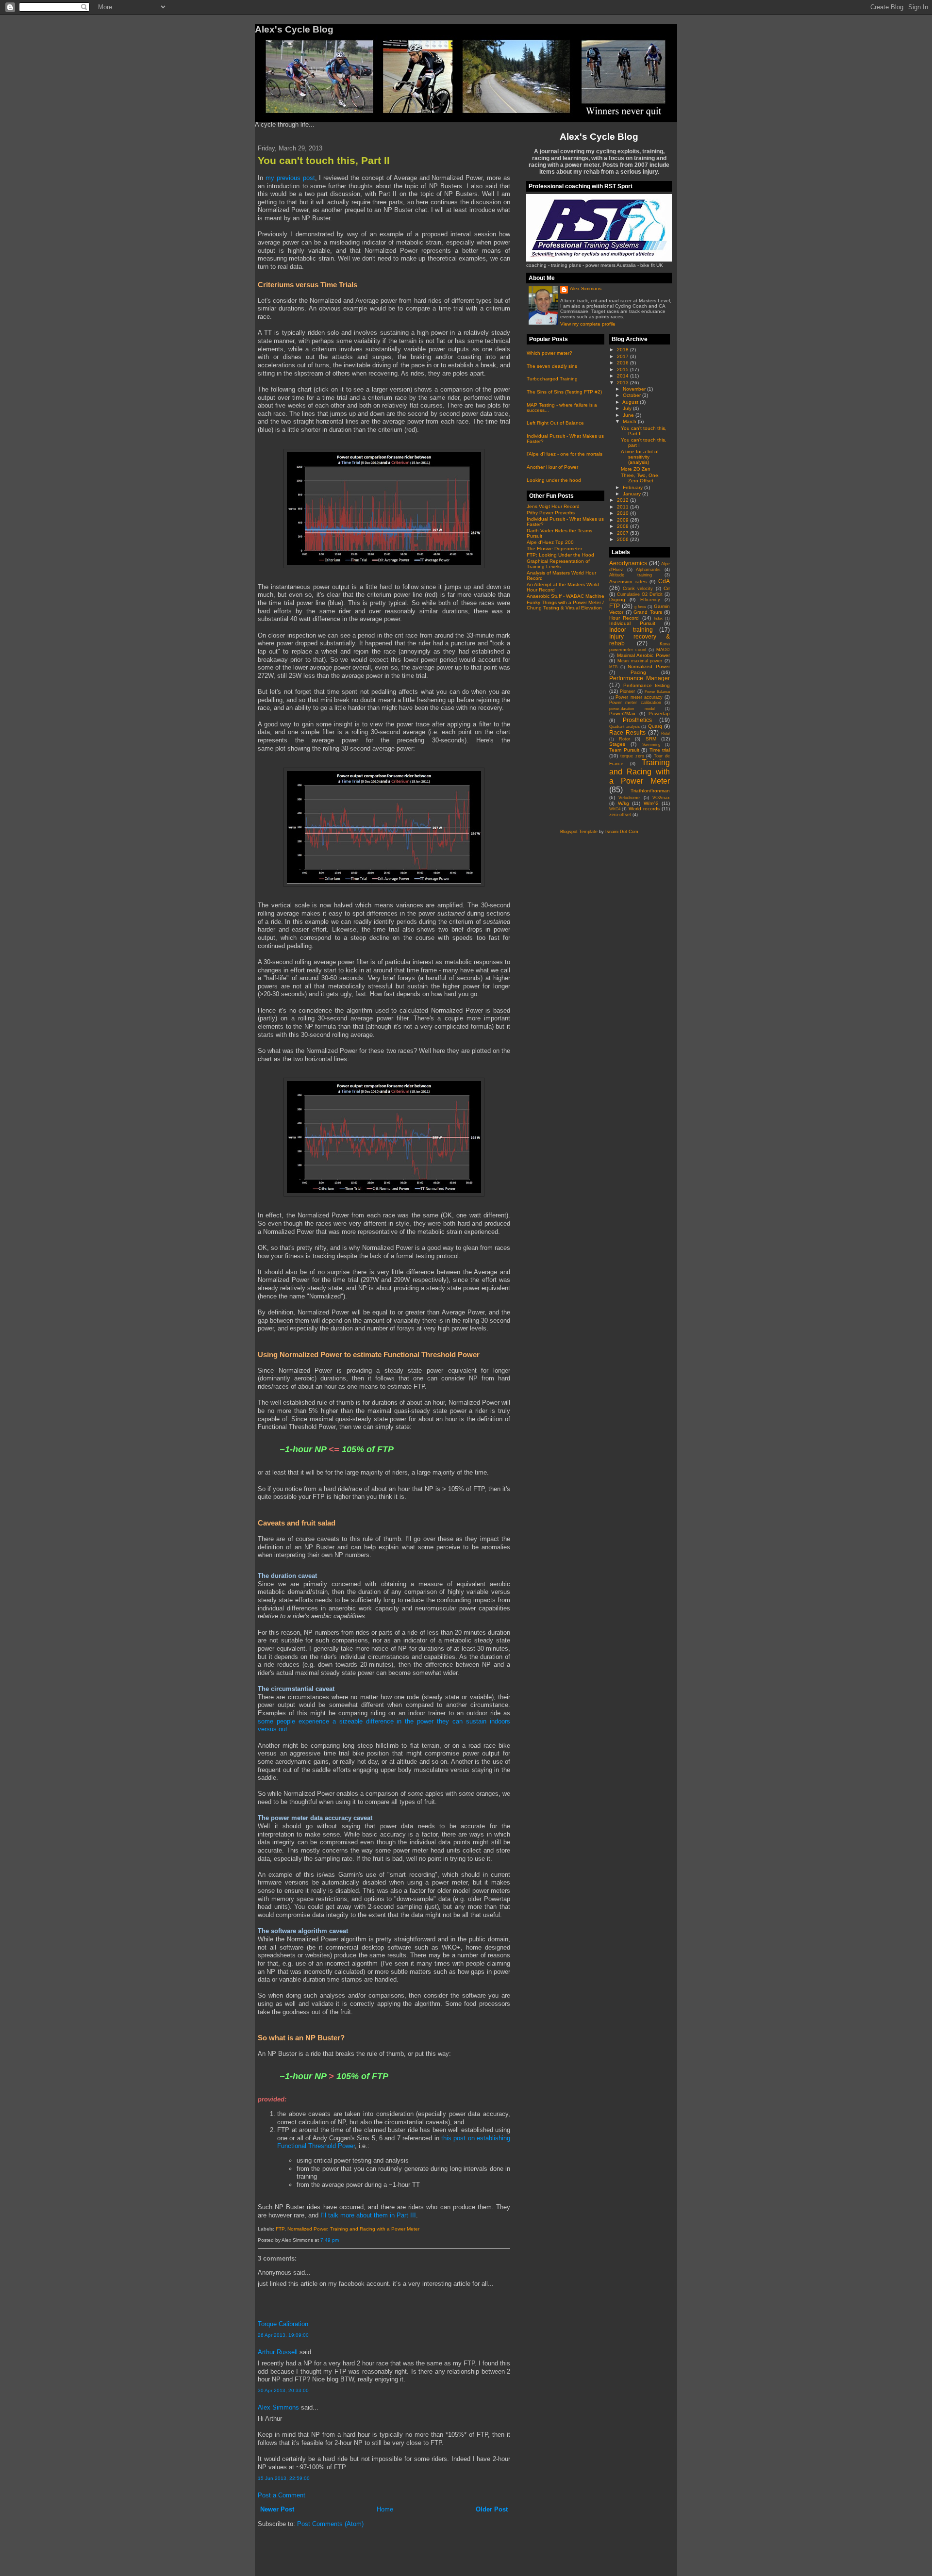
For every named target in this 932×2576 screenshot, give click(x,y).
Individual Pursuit (632, 623)
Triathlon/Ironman (650, 791)
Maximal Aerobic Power (643, 655)
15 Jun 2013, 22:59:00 (284, 2478)
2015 (624, 369)
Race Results (627, 732)
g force (640, 607)
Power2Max (622, 714)
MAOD (663, 650)
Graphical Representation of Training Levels (558, 564)
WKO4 (615, 809)
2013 (624, 383)
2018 (624, 350)
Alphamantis (648, 570)
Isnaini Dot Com (622, 832)
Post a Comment (282, 2495)
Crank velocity (638, 589)
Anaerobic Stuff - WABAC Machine (566, 596)
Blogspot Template (579, 832)
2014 (624, 376)
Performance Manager (640, 678)
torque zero (632, 756)
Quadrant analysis (624, 727)
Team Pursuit (624, 750)
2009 (624, 520)
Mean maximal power (640, 661)
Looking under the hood (554, 480)
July (628, 408)
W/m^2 (651, 803)
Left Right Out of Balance (555, 423)
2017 (624, 356)
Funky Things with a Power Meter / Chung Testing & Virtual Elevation (565, 605)
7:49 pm (330, 2240)
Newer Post (277, 2509)
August (631, 402)
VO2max (661, 798)
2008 (624, 526)
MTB (613, 667)
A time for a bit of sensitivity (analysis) (640, 457)
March (630, 421)
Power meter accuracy (639, 697)
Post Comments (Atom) (330, 2524)
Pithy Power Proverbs (551, 513)
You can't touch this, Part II (324, 160)
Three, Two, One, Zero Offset (640, 478)
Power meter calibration (635, 703)
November (635, 389)
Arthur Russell (278, 2352)
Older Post (492, 2509)
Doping (617, 599)
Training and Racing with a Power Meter (375, 2229)
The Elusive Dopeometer (554, 549)
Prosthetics (637, 720)
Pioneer (627, 691)
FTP (280, 2229)
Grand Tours (648, 612)
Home (385, 2509)
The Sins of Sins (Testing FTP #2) (564, 392)
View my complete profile (588, 324)
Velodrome (629, 798)
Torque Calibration (283, 2324)
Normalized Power (307, 2229)
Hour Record (624, 618)
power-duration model (632, 709)
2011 (624, 507)
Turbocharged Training (552, 379)
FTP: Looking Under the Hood (560, 555)
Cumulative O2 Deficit (640, 594)
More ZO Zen (636, 469)
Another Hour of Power (552, 467)
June (629, 415)
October (632, 395)
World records (644, 809)
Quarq (655, 726)
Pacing (638, 672)
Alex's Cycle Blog (599, 136)
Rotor (624, 739)
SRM (651, 739)
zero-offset (620, 815)
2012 (624, 500)
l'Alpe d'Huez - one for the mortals (565, 454)
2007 (624, 533)
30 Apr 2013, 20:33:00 (283, 2390)
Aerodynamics (628, 563)
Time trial (660, 750)
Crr (667, 588)
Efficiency (650, 600)
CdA (664, 581)
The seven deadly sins (552, 366)
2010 (624, 513)
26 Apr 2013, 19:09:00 (283, 2335)
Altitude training (631, 575)
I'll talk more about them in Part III (368, 2215)
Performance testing (647, 685)
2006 (624, 539)
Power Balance (657, 692)
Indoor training (631, 630)
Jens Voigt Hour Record (553, 506)
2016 (624, 363)
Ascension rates (628, 582)
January (632, 494)
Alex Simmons (278, 2407)
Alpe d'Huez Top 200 (550, 542)
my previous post (290, 178)
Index (658, 618)
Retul (666, 733)
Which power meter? (549, 353)
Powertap (659, 714)
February (633, 487)
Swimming (651, 745)
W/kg (624, 803)
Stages (617, 744)
